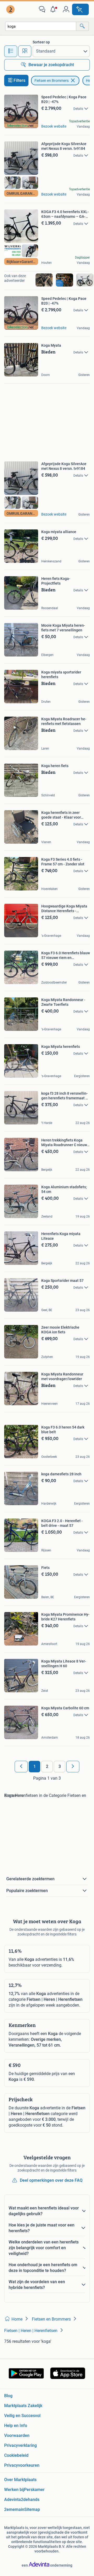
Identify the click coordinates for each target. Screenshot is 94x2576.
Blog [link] (8, 2396)
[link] (11, 9)
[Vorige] (21, 1767)
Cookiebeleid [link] (16, 2455)
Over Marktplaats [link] (20, 2480)
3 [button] (60, 1766)
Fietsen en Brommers (52, 81)
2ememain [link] (14, 2509)
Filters (19, 80)
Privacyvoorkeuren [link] (22, 2465)
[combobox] (41, 26)
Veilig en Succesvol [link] (22, 2416)
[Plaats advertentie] (80, 9)
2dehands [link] (30, 2500)
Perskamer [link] (34, 2490)
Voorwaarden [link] (17, 2435)
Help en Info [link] (16, 2426)
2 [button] (47, 1766)
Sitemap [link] (32, 2509)
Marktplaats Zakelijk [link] (23, 2406)
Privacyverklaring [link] (20, 2445)
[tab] (11, 51)
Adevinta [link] (13, 2500)
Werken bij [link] (14, 2490)
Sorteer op (41, 42)
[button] (54, 9)
